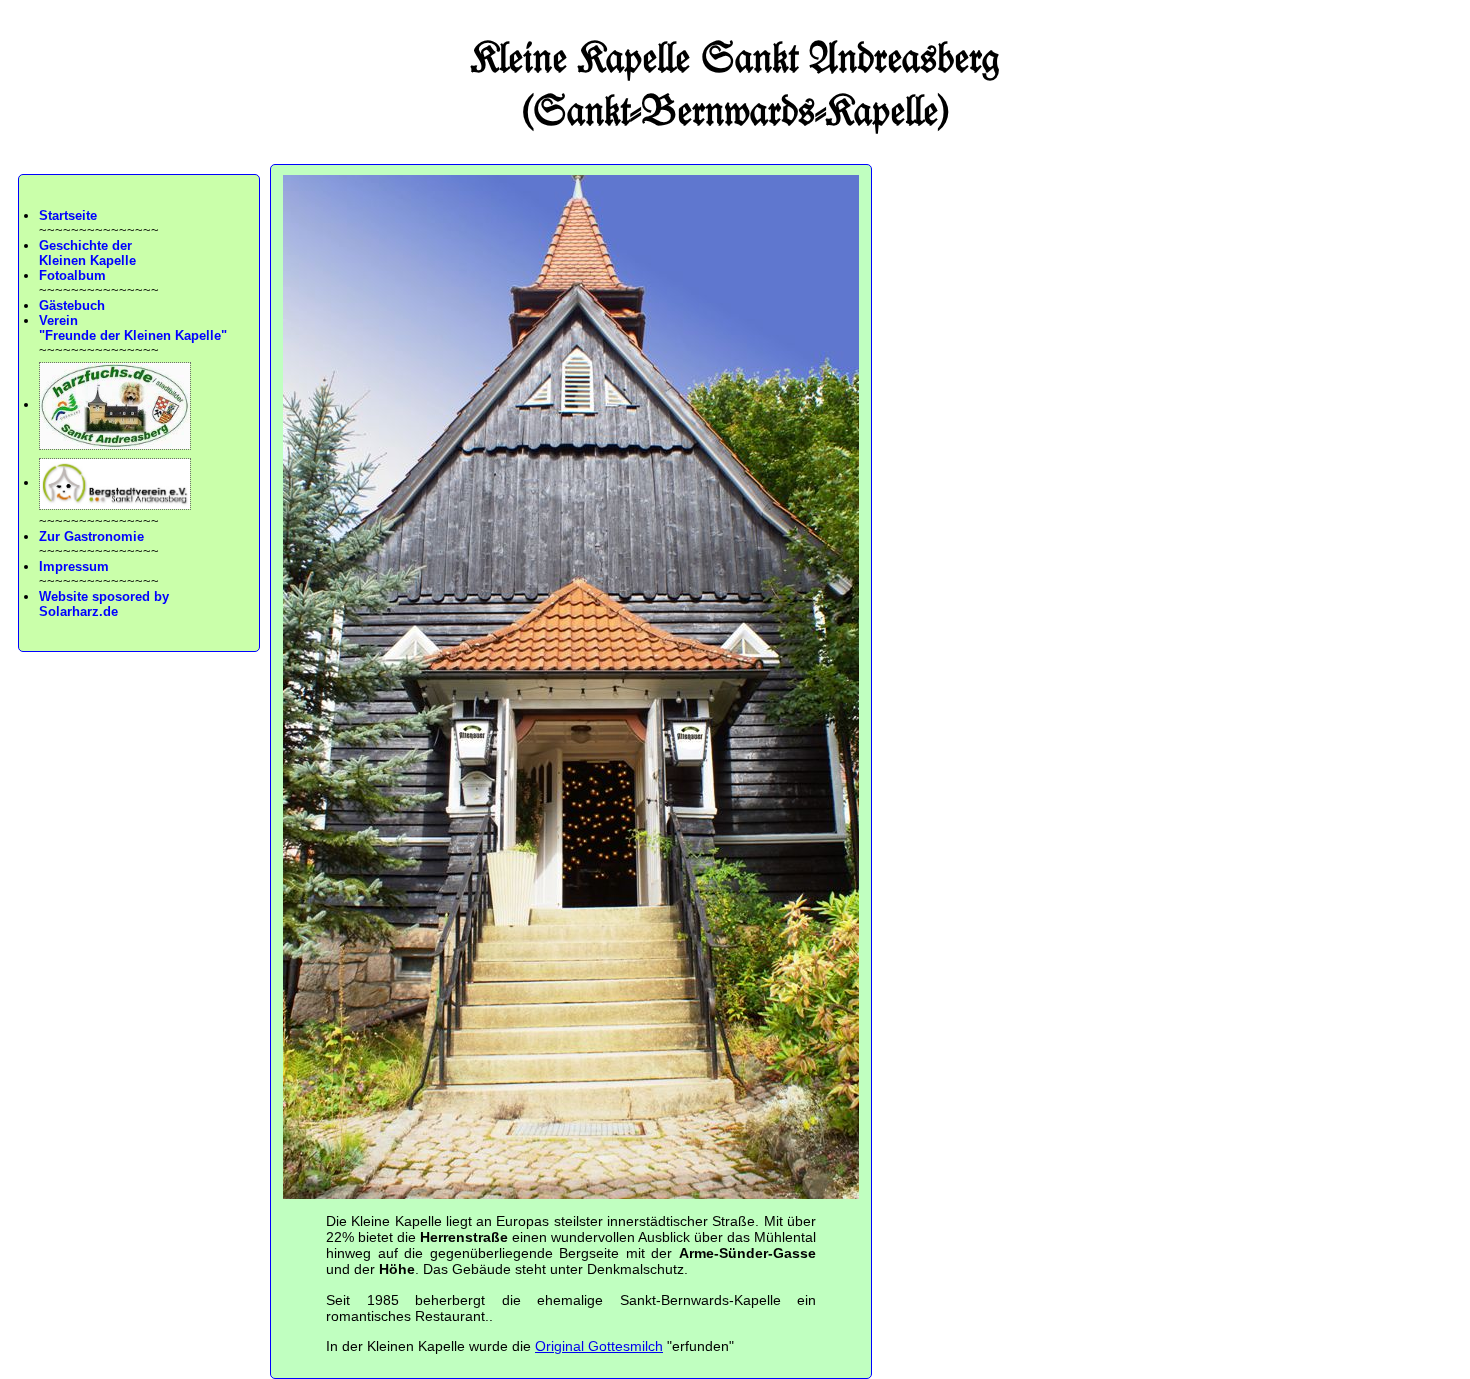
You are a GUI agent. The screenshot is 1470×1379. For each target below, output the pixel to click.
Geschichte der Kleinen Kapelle (87, 253)
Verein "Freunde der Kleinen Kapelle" (133, 328)
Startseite (68, 215)
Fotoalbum (72, 275)
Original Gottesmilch (599, 1346)
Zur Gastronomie (91, 536)
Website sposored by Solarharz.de (104, 604)
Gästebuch (72, 305)
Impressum (74, 566)
